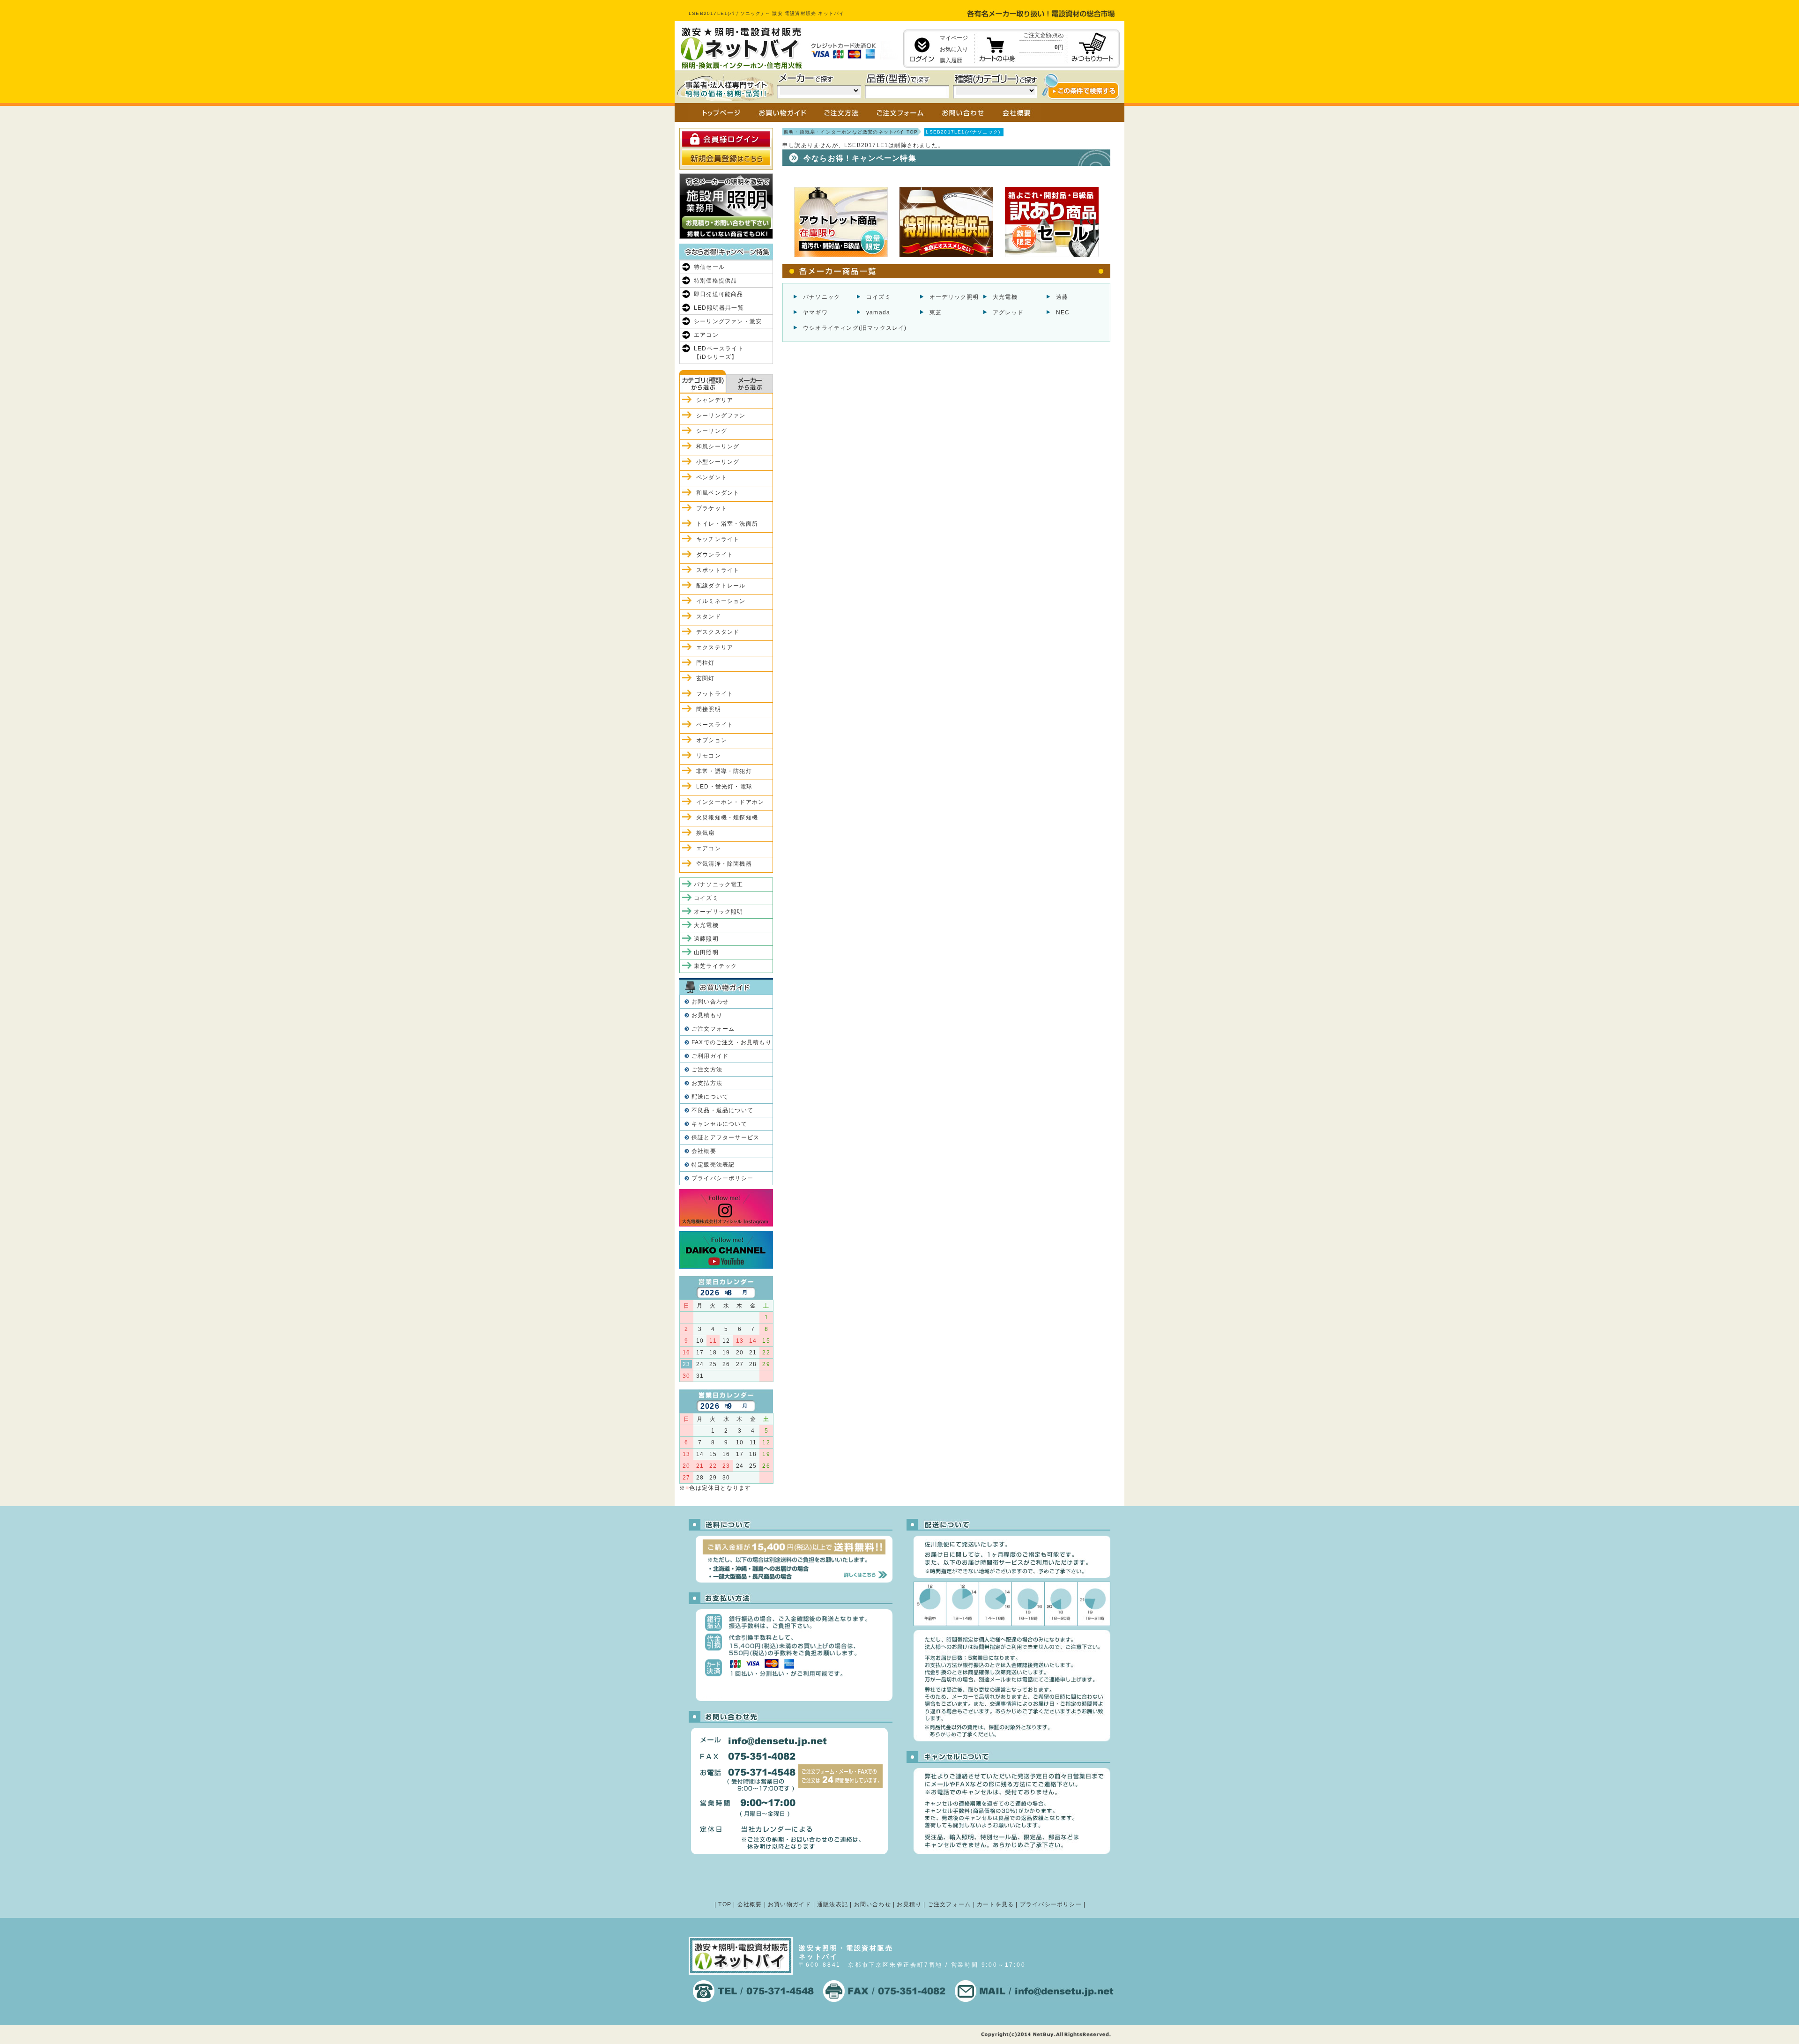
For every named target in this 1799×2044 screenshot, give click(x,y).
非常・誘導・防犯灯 (724, 771)
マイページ (954, 38)
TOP (725, 1904)
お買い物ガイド (789, 1904)
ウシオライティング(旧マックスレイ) (855, 328)
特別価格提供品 (715, 281)
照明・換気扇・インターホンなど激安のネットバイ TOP (851, 132)
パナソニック (821, 297)
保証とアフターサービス (725, 1137)
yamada (878, 312)
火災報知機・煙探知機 (727, 818)
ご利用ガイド (710, 1056)
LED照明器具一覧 (719, 308)
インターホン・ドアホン (730, 802)
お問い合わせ (710, 1002)
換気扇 (706, 833)
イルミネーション (721, 601)
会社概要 (704, 1151)
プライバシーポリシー (722, 1178)
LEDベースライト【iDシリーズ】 (719, 353)
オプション (712, 740)
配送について (710, 1097)
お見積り (909, 1904)
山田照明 (706, 952)
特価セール (709, 267)
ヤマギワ (815, 312)
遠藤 (1062, 297)
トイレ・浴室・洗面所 (727, 524)
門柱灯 (706, 663)
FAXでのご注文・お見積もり (732, 1042)
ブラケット (712, 508)
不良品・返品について (722, 1110)
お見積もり (707, 1015)
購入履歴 (951, 60)
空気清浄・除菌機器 (724, 864)
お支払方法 (707, 1083)
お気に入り (954, 49)
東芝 (936, 312)
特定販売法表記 (713, 1165)
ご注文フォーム (713, 1029)
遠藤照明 (706, 939)
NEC (1063, 312)
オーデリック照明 (954, 297)
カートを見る (995, 1904)
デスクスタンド (718, 632)
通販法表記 (833, 1904)
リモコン (709, 756)
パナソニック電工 (719, 884)
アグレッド (1008, 312)
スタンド (709, 617)
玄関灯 (706, 678)
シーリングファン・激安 (728, 321)
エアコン (706, 335)
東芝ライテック (715, 966)
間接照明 (709, 709)
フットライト (715, 694)
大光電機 (1005, 297)
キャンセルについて (719, 1124)
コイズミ (879, 297)
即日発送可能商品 (719, 294)
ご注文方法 (707, 1070)
